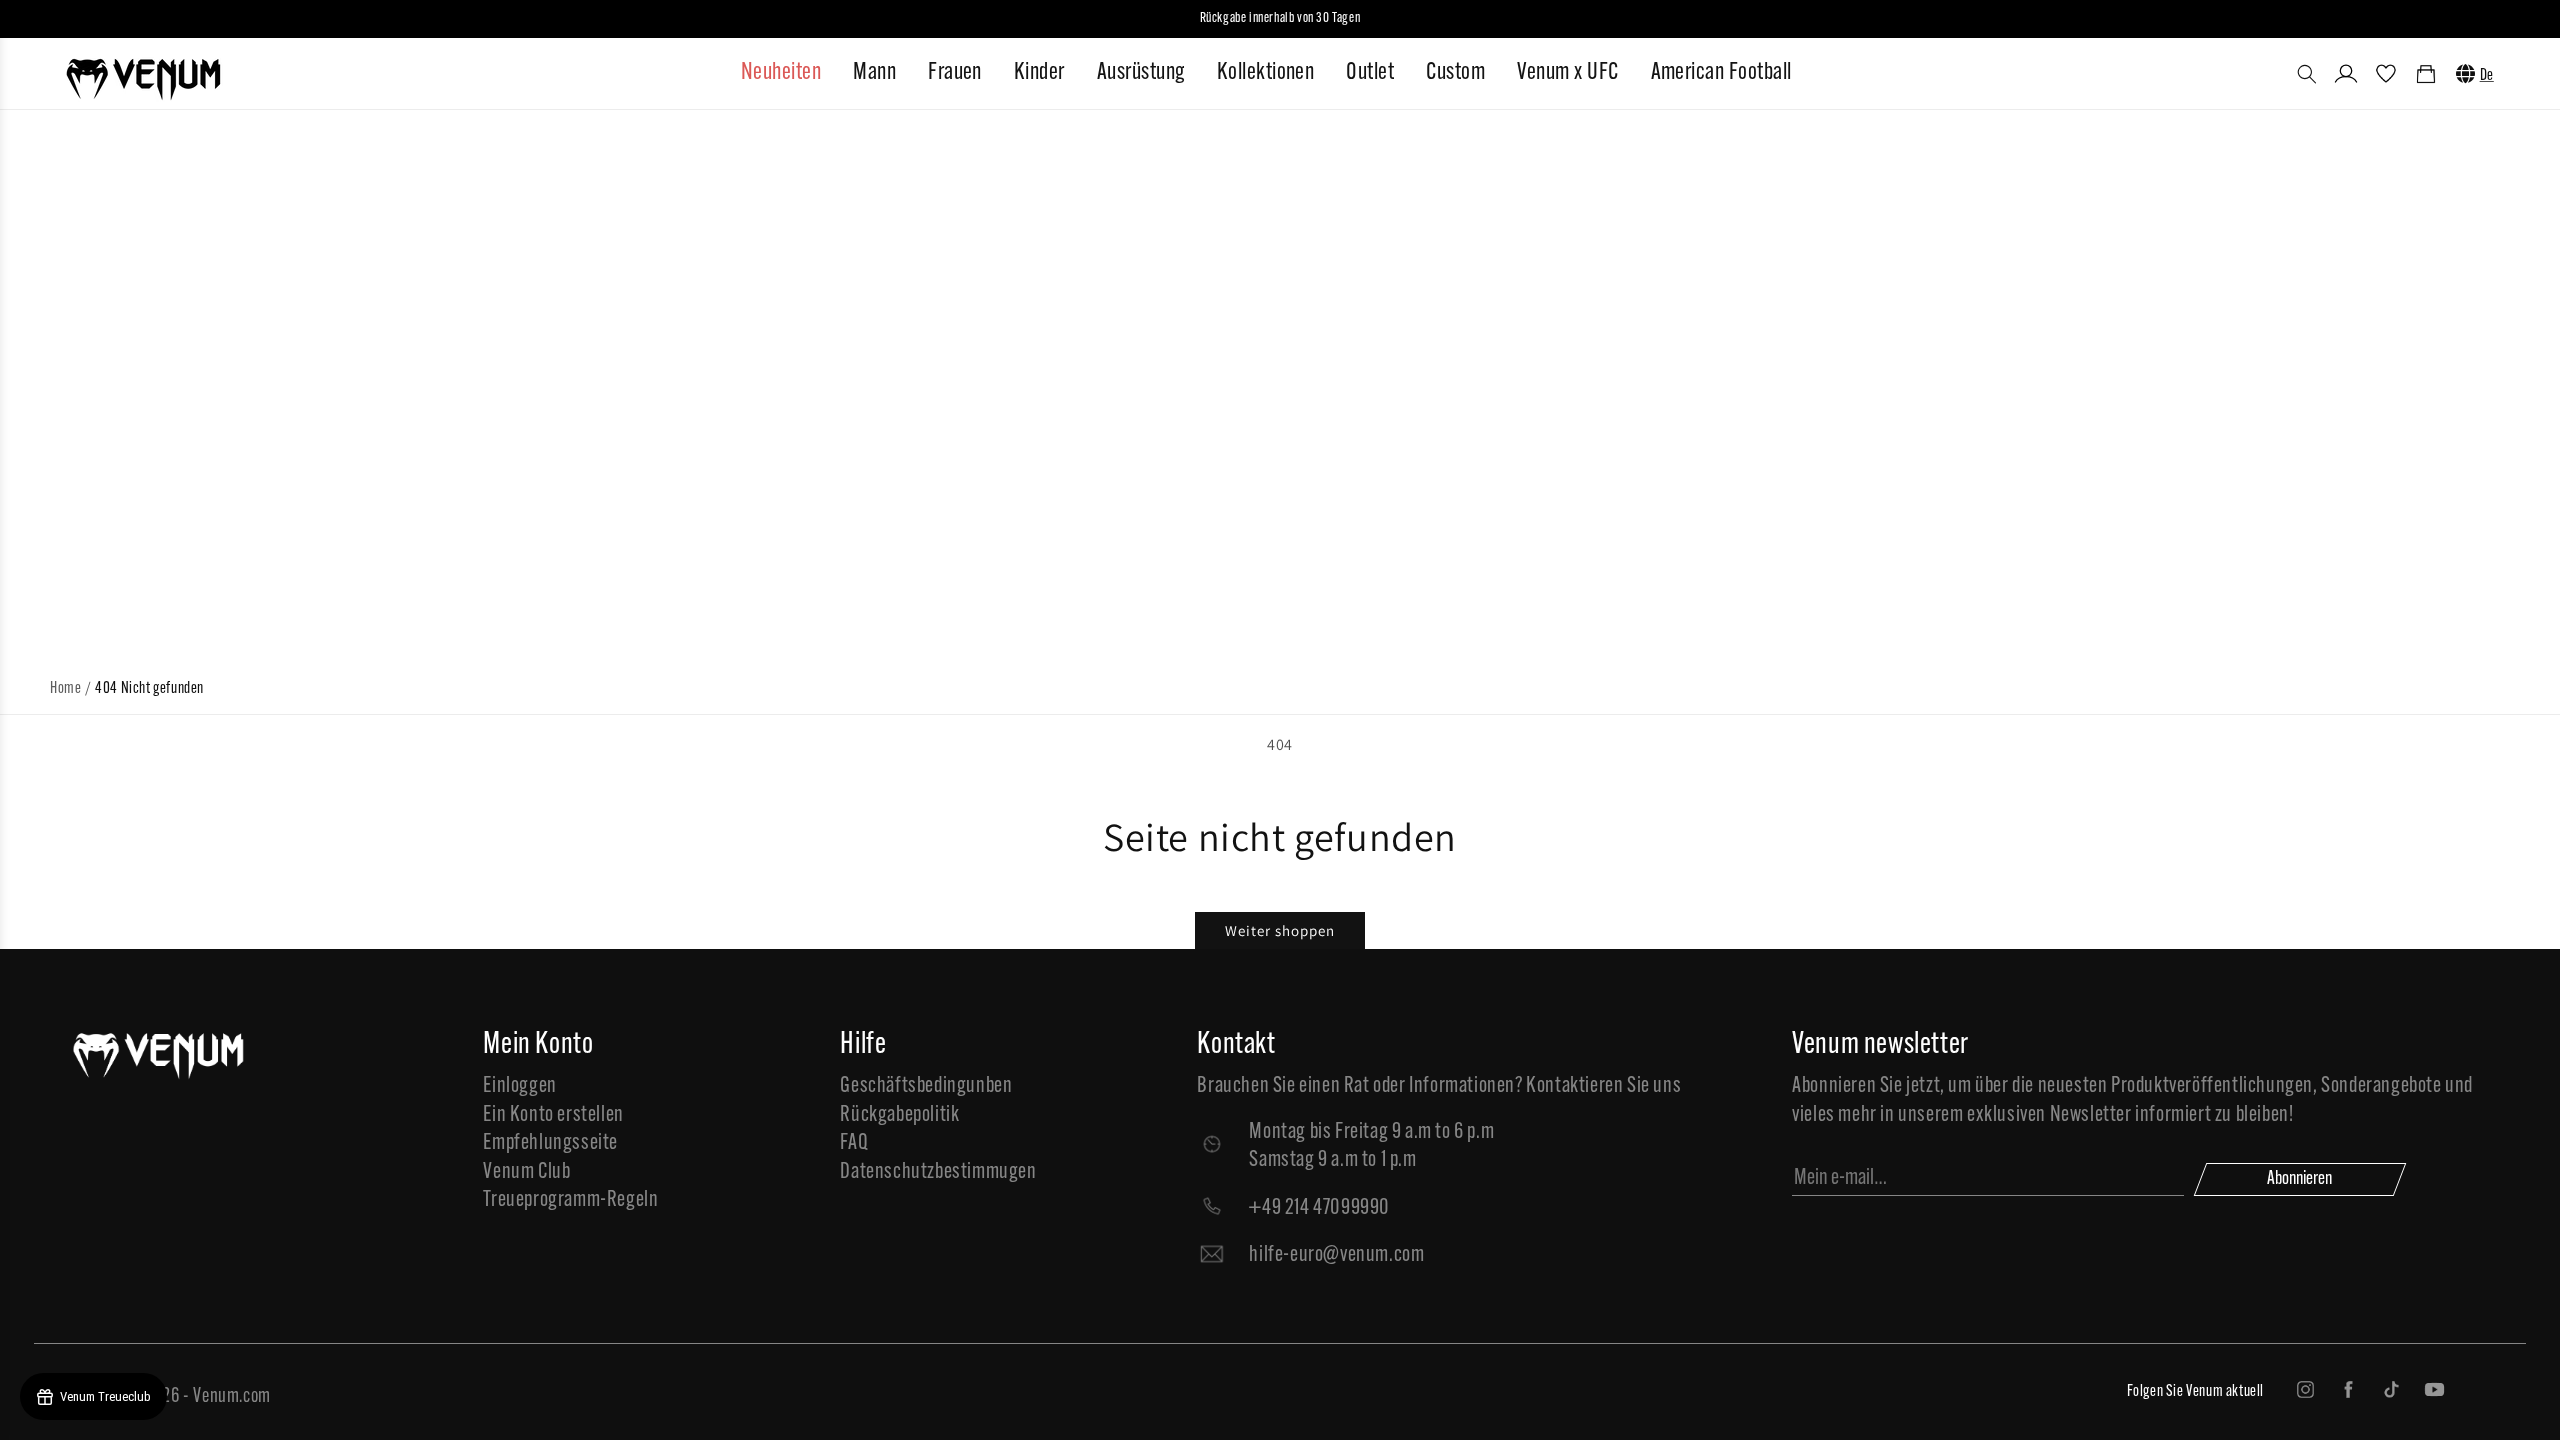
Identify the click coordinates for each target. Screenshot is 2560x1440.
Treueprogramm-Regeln (570, 1200)
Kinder (1039, 73)
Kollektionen (1266, 73)
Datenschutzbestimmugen (938, 1172)
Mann (874, 73)
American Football (1721, 73)
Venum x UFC (1567, 73)
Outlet (1370, 73)
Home (65, 689)
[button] (2307, 74)
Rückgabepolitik (899, 1115)
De (2487, 76)
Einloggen (519, 1086)
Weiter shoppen (1280, 930)
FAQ (854, 1143)
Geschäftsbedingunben (926, 1086)
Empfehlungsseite (550, 1143)
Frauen (955, 73)
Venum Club (526, 1172)
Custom (1455, 73)
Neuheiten (781, 73)
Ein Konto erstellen (553, 1115)
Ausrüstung (1141, 73)
